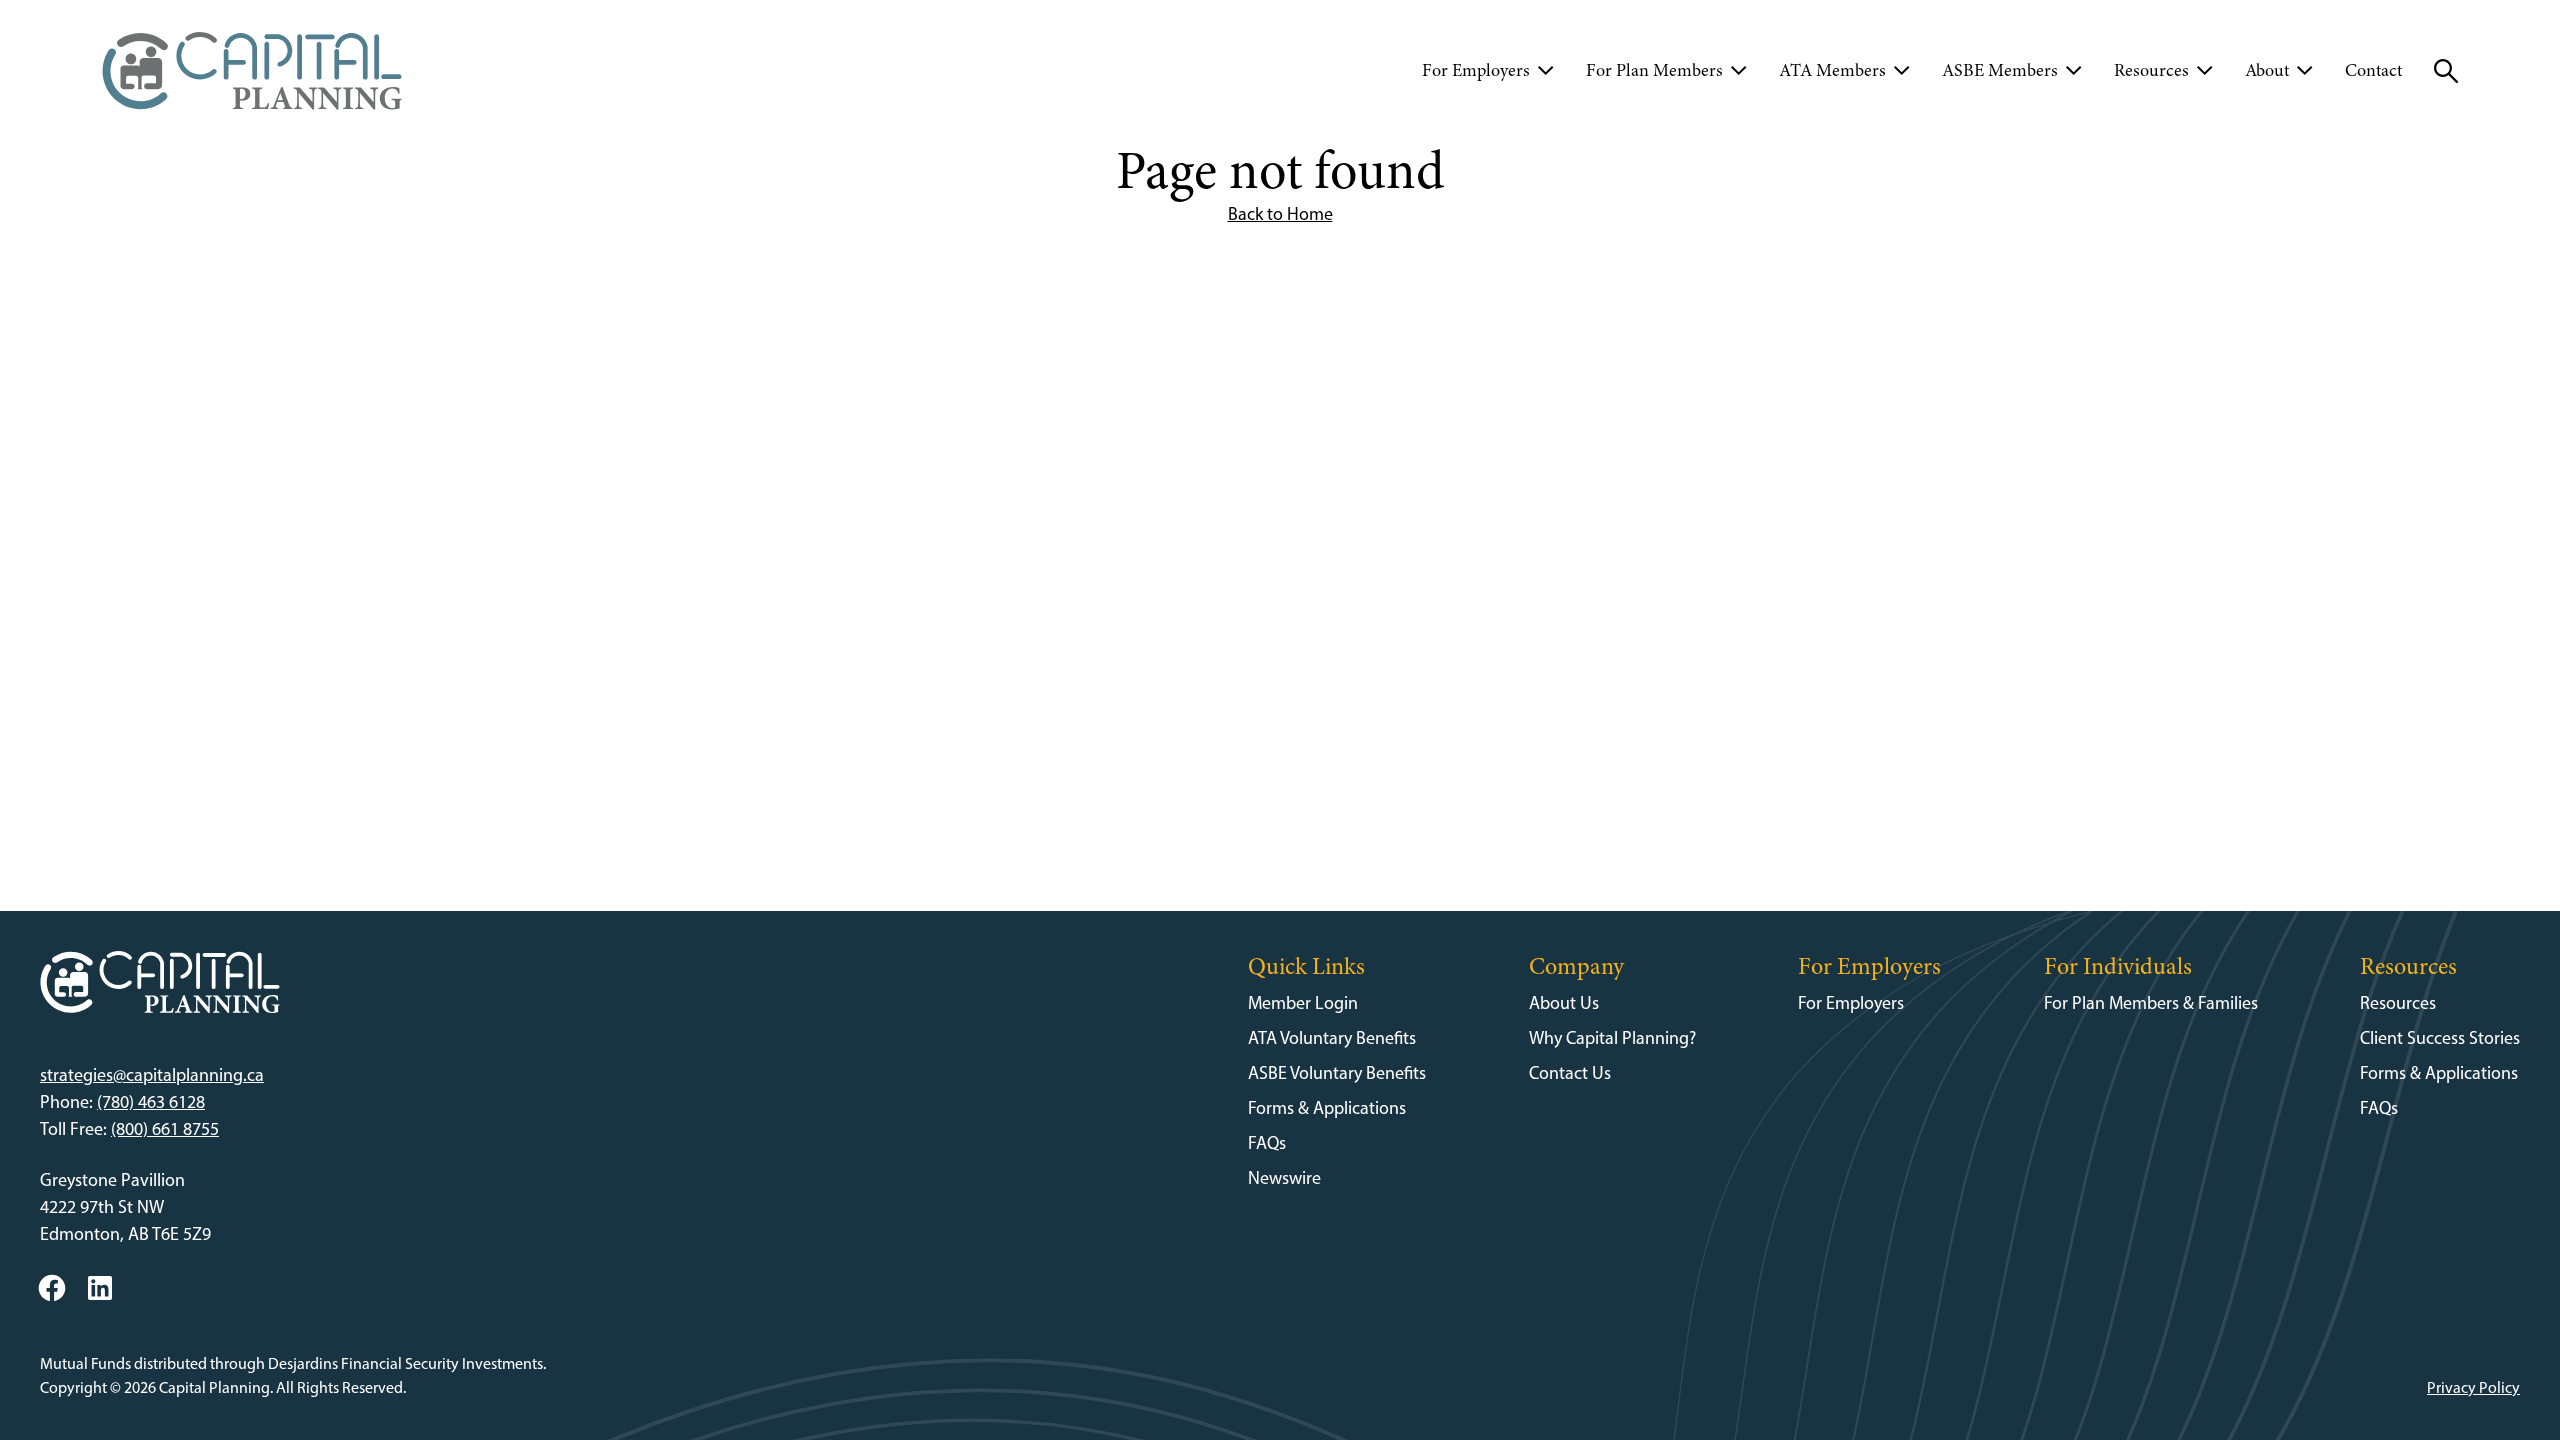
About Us (1564, 1003)
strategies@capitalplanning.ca (152, 1075)
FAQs (1267, 1143)
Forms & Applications (1327, 1108)
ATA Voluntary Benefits (1332, 1038)
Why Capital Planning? (1612, 1038)
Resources (2398, 1003)
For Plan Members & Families (2151, 1003)
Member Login (1303, 1003)
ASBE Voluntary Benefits (1337, 1073)
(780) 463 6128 (151, 1102)
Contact (2373, 70)
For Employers (1851, 1003)
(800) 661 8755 (165, 1129)
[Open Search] (2446, 71)
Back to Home (1280, 214)
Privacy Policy (2473, 1387)
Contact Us (1570, 1073)
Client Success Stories (2440, 1038)
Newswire (1284, 1178)
